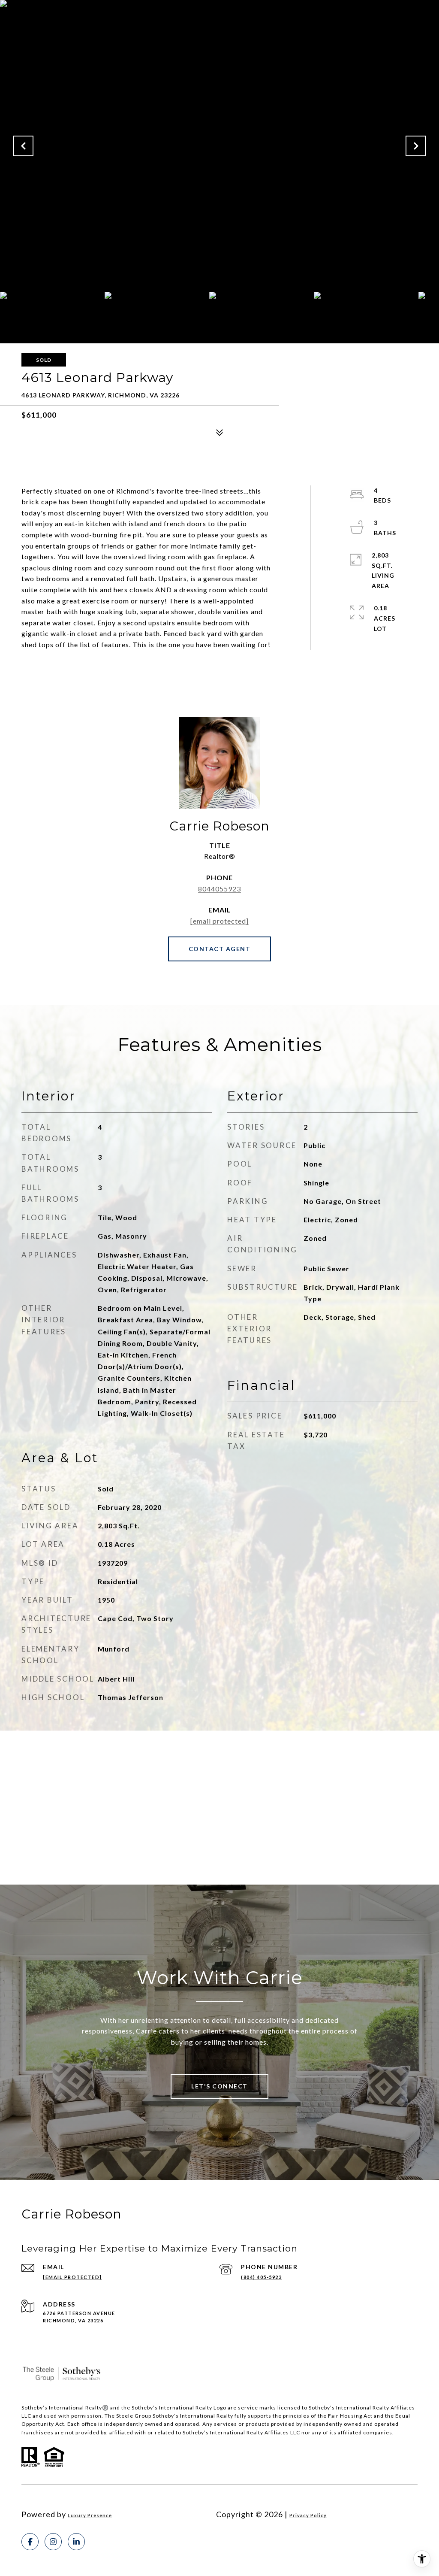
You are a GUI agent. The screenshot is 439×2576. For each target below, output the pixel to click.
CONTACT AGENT (220, 949)
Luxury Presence (90, 2515)
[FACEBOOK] (30, 2542)
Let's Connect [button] (219, 2086)
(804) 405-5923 (261, 2277)
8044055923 (219, 889)
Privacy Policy (308, 2515)
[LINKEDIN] (76, 2542)
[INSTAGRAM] (53, 2542)
